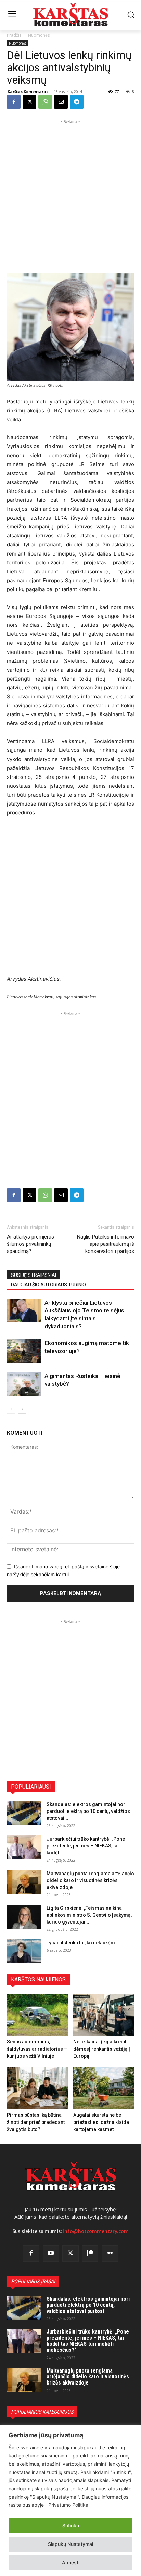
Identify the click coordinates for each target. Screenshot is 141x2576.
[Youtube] (51, 2254)
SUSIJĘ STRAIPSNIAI (34, 1275)
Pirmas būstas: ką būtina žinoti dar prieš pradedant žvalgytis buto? (36, 2122)
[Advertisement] (70, 196)
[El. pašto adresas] (61, 102)
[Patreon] (90, 2254)
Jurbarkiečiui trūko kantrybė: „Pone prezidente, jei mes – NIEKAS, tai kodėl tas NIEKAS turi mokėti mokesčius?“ (88, 2341)
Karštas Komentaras (28, 92)
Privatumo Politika (68, 2505)
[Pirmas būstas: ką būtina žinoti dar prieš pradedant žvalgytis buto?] (37, 2088)
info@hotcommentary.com (96, 2231)
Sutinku (71, 2525)
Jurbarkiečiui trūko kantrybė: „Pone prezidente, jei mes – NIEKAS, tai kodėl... (86, 1846)
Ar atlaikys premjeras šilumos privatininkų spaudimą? (30, 1244)
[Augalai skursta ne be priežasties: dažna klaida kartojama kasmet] (104, 2088)
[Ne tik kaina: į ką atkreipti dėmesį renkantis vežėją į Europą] (104, 2015)
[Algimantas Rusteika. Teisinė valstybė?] (24, 1384)
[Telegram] (77, 102)
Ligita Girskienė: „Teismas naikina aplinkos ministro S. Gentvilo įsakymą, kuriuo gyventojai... (89, 1915)
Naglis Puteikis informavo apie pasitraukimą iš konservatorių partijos (106, 1244)
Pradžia (14, 35)
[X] (29, 102)
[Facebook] (14, 102)
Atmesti (71, 2562)
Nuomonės (39, 35)
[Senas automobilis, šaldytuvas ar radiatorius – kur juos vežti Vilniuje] (37, 2015)
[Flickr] (110, 2254)
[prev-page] (11, 1409)
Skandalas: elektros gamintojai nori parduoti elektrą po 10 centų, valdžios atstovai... (88, 1811)
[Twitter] (70, 2254)
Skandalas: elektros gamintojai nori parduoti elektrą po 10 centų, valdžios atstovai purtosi (88, 2305)
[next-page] (22, 1409)
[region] (70, 2500)
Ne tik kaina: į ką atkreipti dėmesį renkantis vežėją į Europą (102, 2049)
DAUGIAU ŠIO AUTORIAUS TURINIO (48, 1285)
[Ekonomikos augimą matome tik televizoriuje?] (24, 1351)
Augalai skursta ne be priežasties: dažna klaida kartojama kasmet (101, 2122)
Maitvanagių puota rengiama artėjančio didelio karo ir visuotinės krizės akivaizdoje (90, 1880)
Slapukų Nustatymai (70, 2544)
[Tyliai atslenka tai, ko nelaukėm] (24, 1951)
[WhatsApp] (45, 102)
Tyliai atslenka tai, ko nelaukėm (81, 1943)
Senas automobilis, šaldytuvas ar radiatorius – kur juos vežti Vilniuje (37, 2049)
